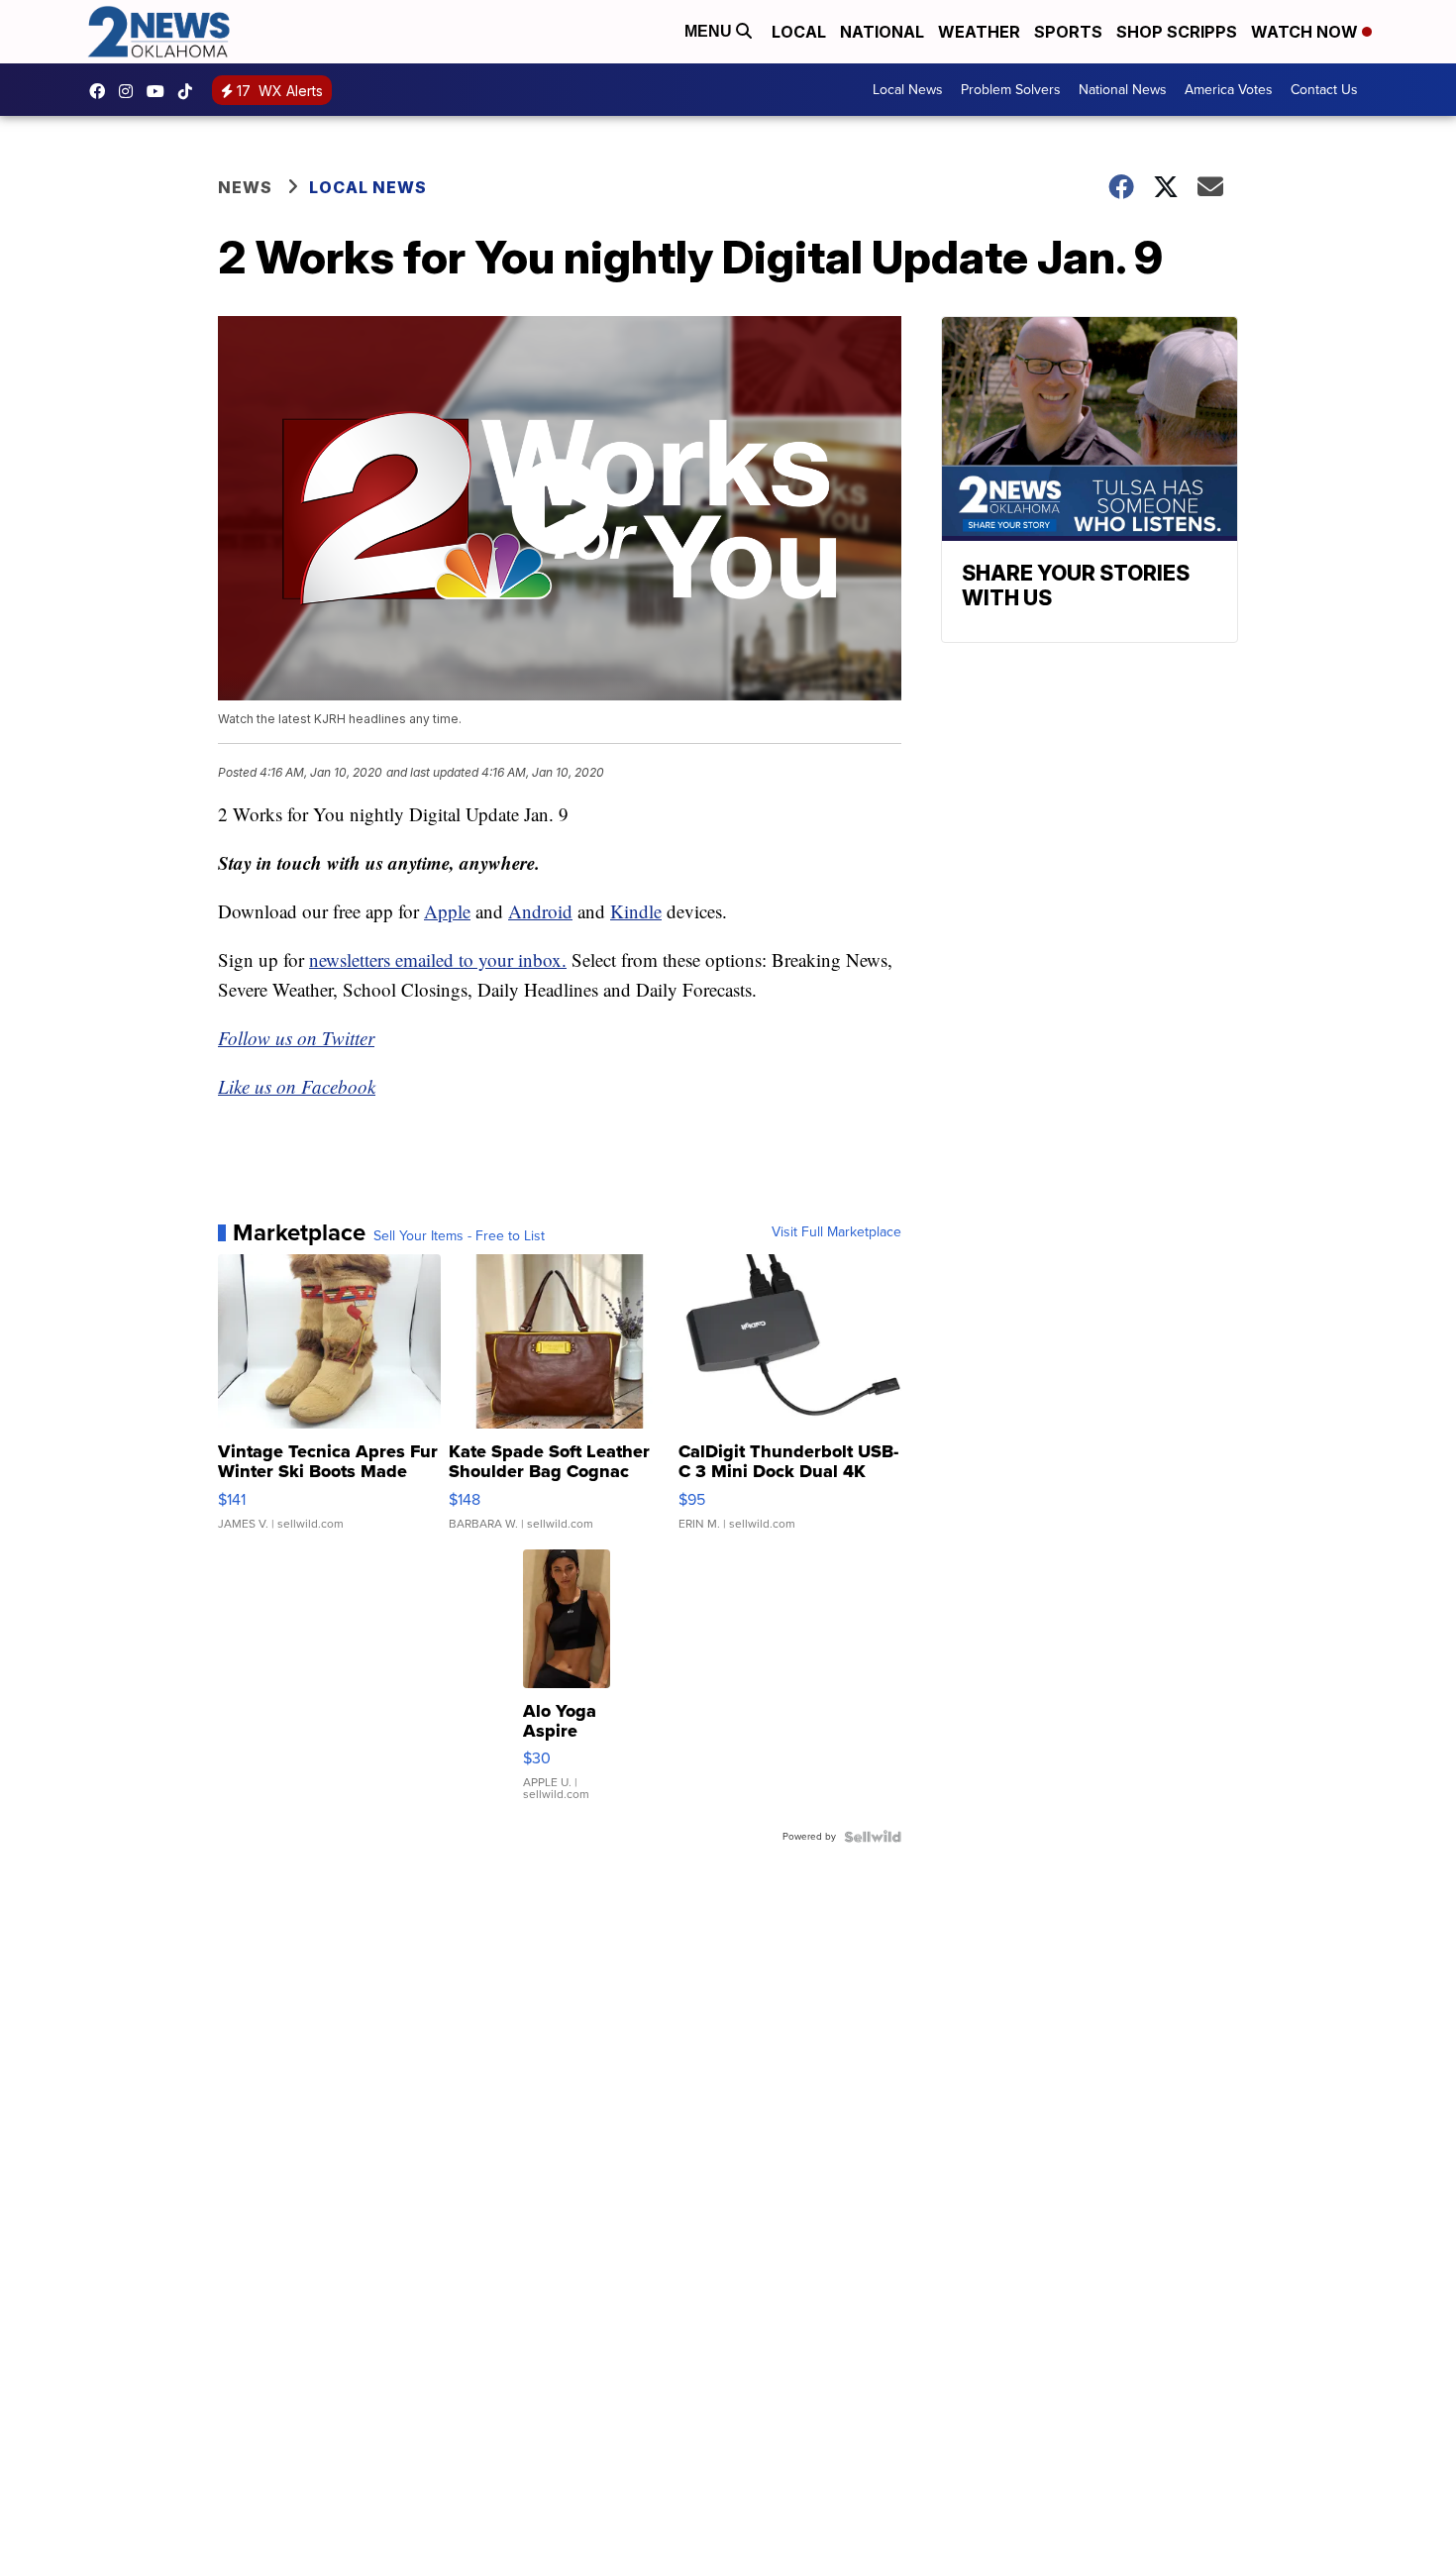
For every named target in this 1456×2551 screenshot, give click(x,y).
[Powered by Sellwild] (873, 1837)
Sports (1068, 32)
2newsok (131, 91)
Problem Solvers (1011, 90)
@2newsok (190, 91)
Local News (908, 90)
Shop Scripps (1177, 32)
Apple (447, 911)
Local (799, 32)
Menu (710, 31)
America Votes (1229, 90)
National (882, 32)
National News (1123, 90)
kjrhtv (102, 91)
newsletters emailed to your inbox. (438, 959)
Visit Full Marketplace (836, 1232)
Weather (979, 32)
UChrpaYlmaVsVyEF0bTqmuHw (160, 91)
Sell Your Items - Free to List (459, 1236)
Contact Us (1324, 90)
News (245, 187)
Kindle (636, 911)
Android (540, 911)
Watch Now (1306, 32)
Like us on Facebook (297, 1086)
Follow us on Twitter (296, 1038)
